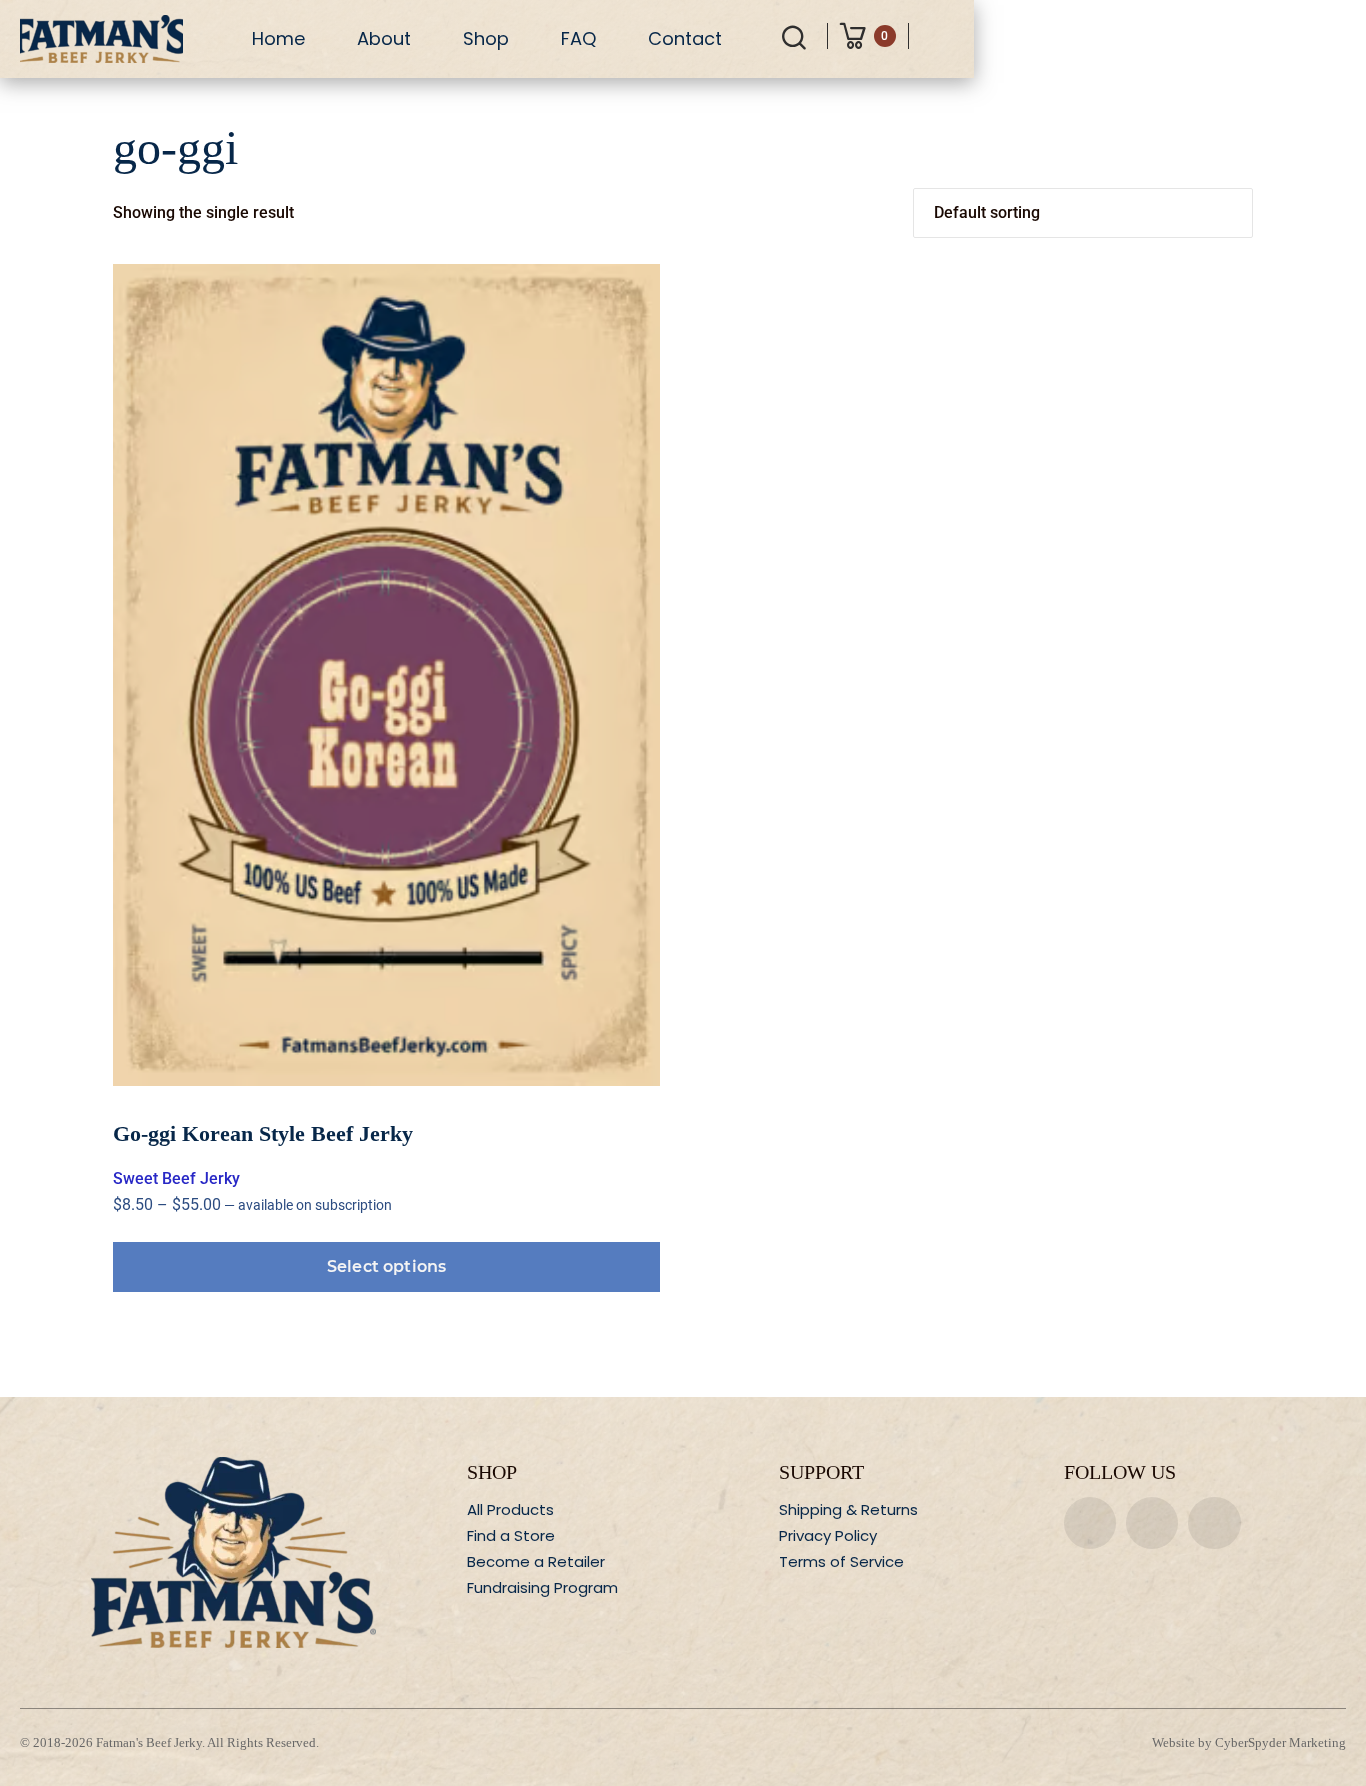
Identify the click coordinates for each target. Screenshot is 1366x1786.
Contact (685, 38)
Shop (486, 38)
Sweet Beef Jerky (176, 1178)
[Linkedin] (1214, 1523)
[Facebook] (1090, 1523)
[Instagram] (1152, 1523)
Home (278, 38)
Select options (386, 1266)
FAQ (578, 38)
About (384, 38)
